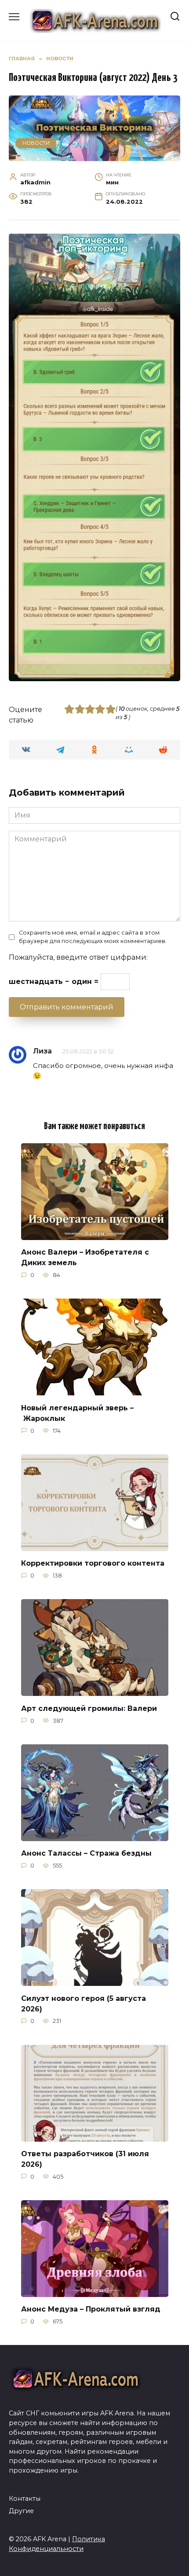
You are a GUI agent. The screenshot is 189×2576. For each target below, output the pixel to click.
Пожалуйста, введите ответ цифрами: (78, 957)
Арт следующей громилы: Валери (89, 1708)
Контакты (25, 2499)
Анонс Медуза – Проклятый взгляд (91, 2309)
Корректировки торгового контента (93, 1563)
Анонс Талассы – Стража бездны (86, 1853)
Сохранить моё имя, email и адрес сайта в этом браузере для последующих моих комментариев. (93, 937)
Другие (21, 2511)
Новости (36, 143)
